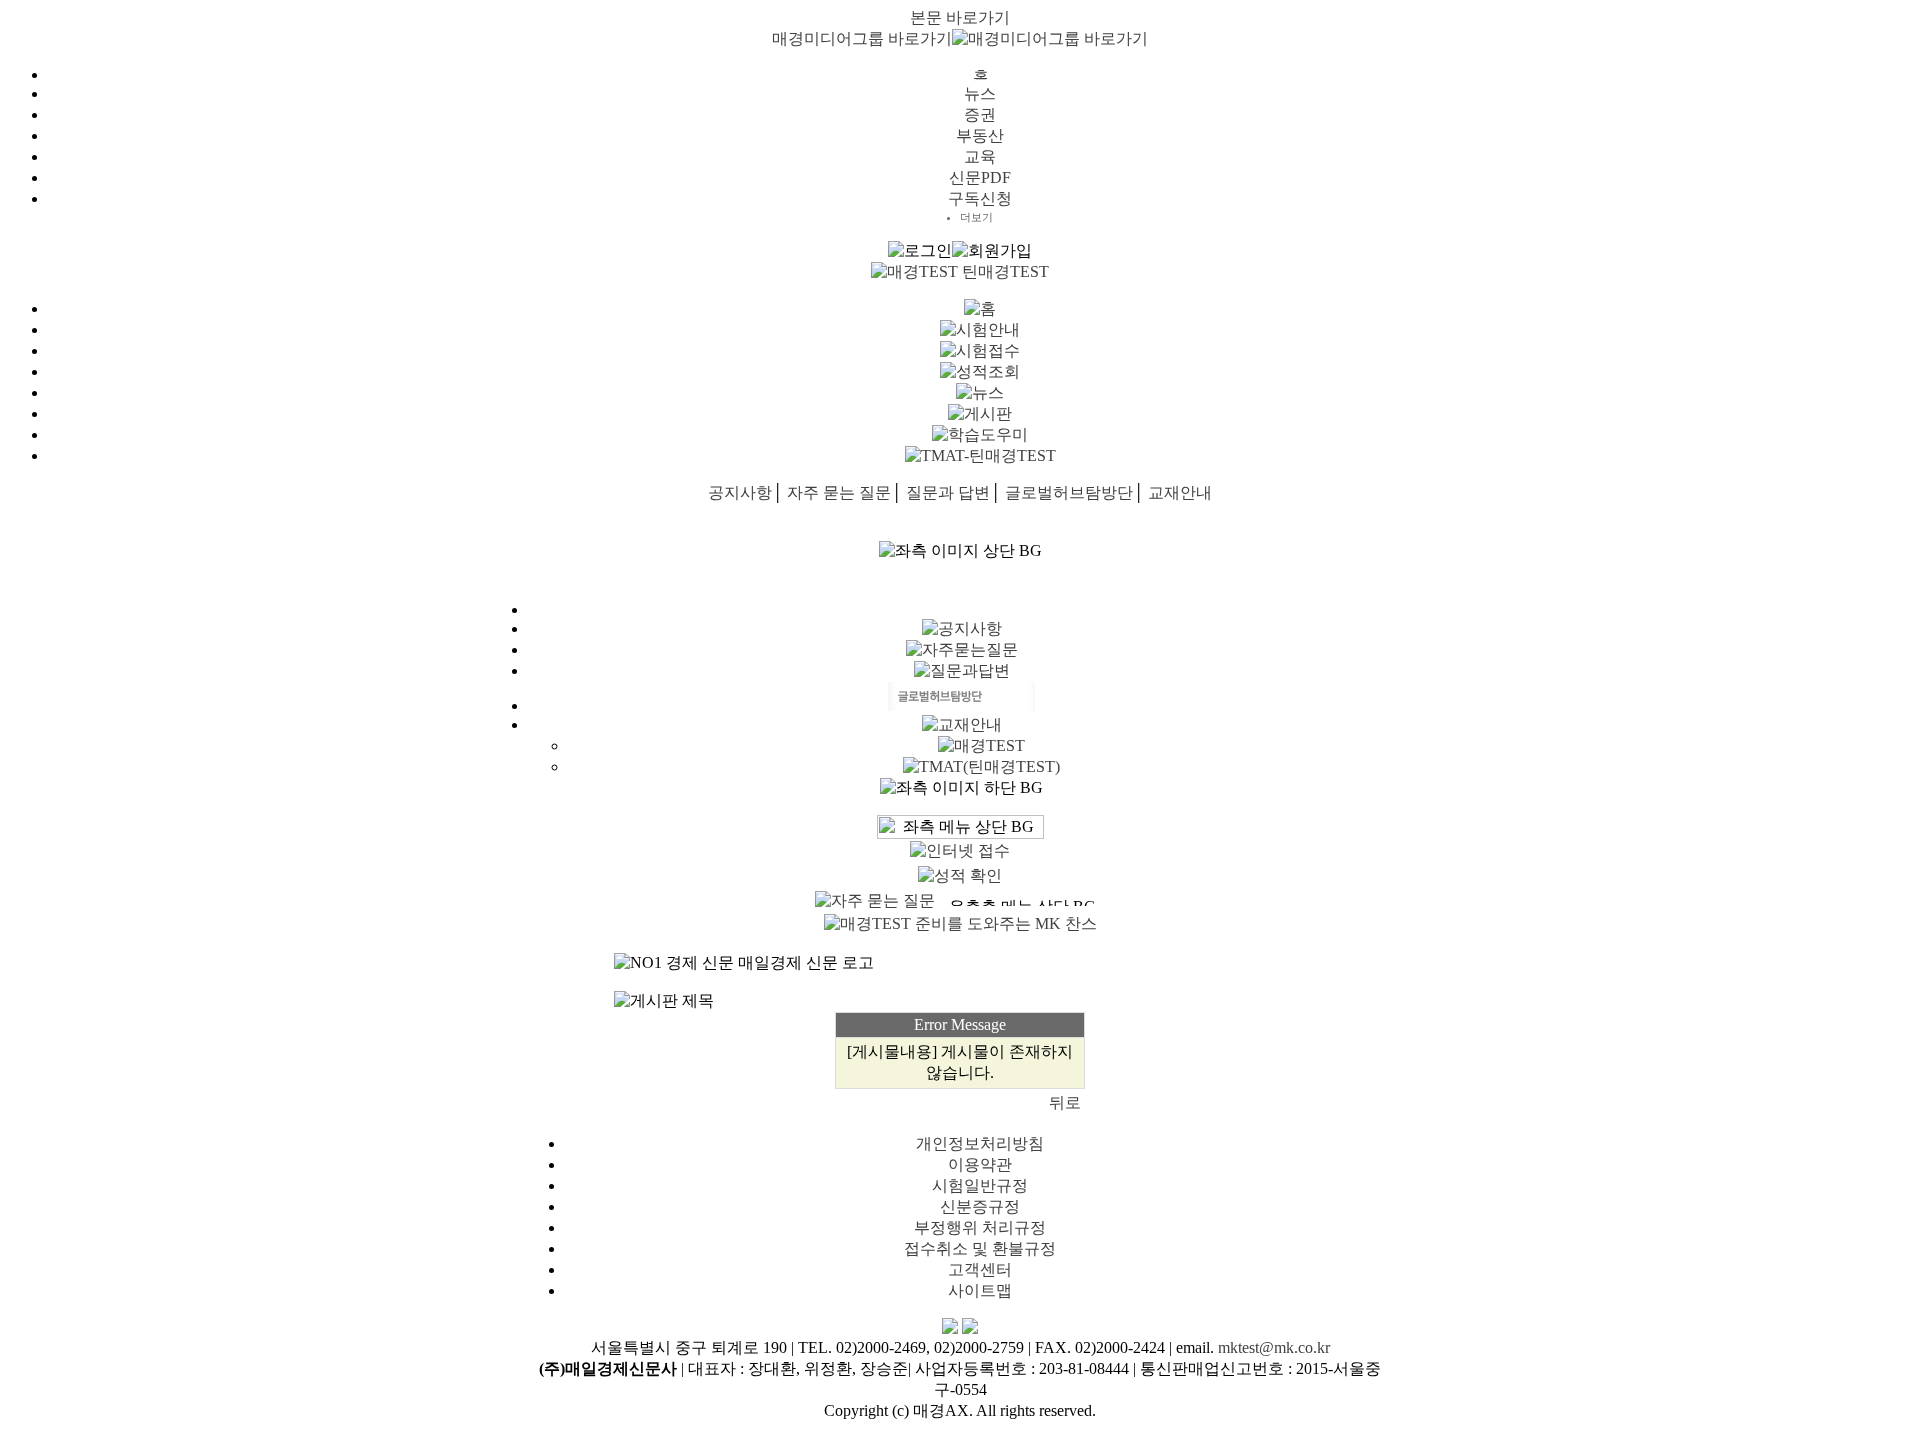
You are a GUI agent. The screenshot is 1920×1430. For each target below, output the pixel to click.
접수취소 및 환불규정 (980, 1248)
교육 (980, 156)
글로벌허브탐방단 (1069, 492)
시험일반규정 (980, 1185)
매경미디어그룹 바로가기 (862, 38)
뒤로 (1065, 1102)
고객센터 (980, 1269)
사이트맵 (980, 1290)
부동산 (980, 135)
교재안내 (1180, 492)
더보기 (976, 217)
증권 (980, 114)
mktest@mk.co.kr (1274, 1347)
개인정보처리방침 (980, 1143)
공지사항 (740, 492)
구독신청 (980, 198)
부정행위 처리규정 (980, 1227)
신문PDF (980, 177)
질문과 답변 (948, 492)
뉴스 (980, 93)
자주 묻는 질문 (839, 492)
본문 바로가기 (960, 17)
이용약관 (980, 1164)
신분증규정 (980, 1206)
